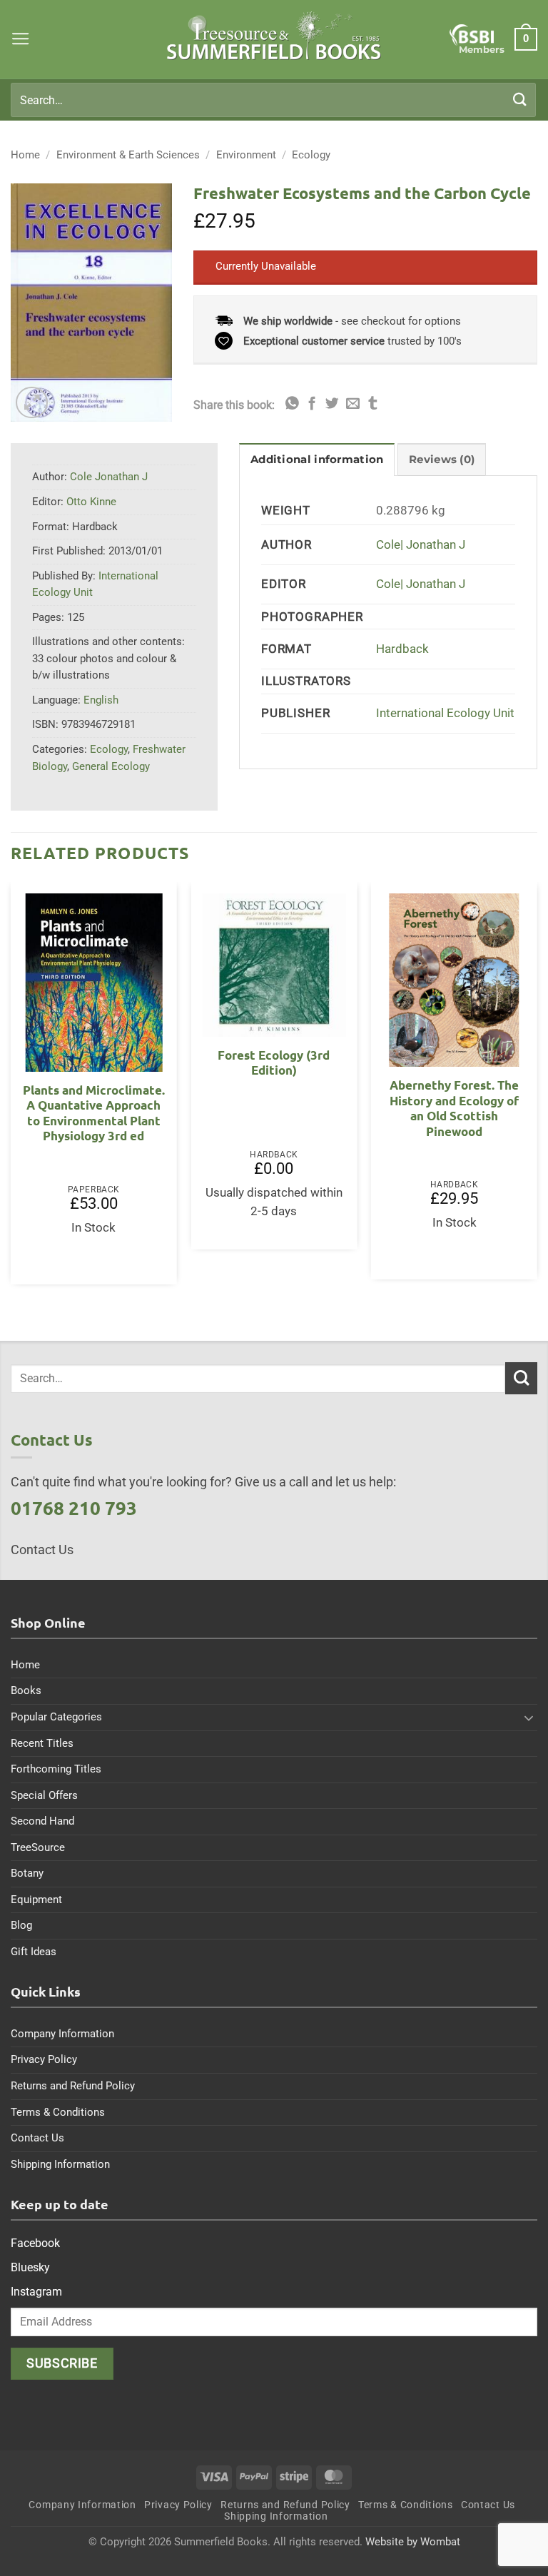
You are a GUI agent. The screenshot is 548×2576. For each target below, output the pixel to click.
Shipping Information (60, 2164)
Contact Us (37, 2138)
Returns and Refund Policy (73, 2086)
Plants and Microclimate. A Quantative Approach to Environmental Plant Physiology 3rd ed (94, 1113)
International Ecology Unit (445, 713)
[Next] (537, 1089)
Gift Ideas (34, 1952)
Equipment (36, 1900)
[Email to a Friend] (353, 404)
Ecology (311, 155)
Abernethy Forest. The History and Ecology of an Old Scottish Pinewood (454, 1108)
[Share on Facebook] (312, 404)
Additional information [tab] (317, 460)
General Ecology (111, 766)
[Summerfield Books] (274, 36)
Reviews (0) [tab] (442, 460)
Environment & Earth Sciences (128, 155)
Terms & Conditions (58, 2112)
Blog (21, 1925)
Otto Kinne (91, 502)
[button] (21, 39)
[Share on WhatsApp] (292, 404)
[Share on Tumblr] (373, 404)
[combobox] (273, 100)
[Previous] (11, 1089)
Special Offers (44, 1795)
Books (26, 1690)
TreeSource (38, 1847)
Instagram (36, 2292)
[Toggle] (529, 1718)
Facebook (35, 2243)
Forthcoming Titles (56, 1769)
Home (25, 155)
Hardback (402, 649)
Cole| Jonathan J (421, 545)
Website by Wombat (413, 2542)
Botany (27, 1873)
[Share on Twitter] (332, 404)
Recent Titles (42, 1743)
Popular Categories (56, 1717)
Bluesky (30, 2267)
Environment (246, 155)
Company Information (62, 2034)
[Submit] (520, 100)
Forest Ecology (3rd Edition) (274, 1063)
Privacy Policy (44, 2059)
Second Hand (42, 1821)
